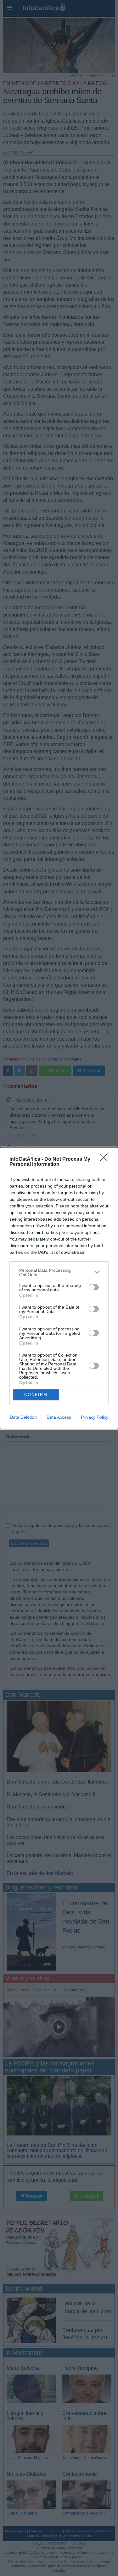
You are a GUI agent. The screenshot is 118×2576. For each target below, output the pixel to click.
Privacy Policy (95, 1417)
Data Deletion (23, 1417)
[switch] (94, 1287)
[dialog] (59, 1288)
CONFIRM (36, 1395)
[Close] (106, 1159)
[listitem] (59, 1272)
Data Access (59, 1417)
